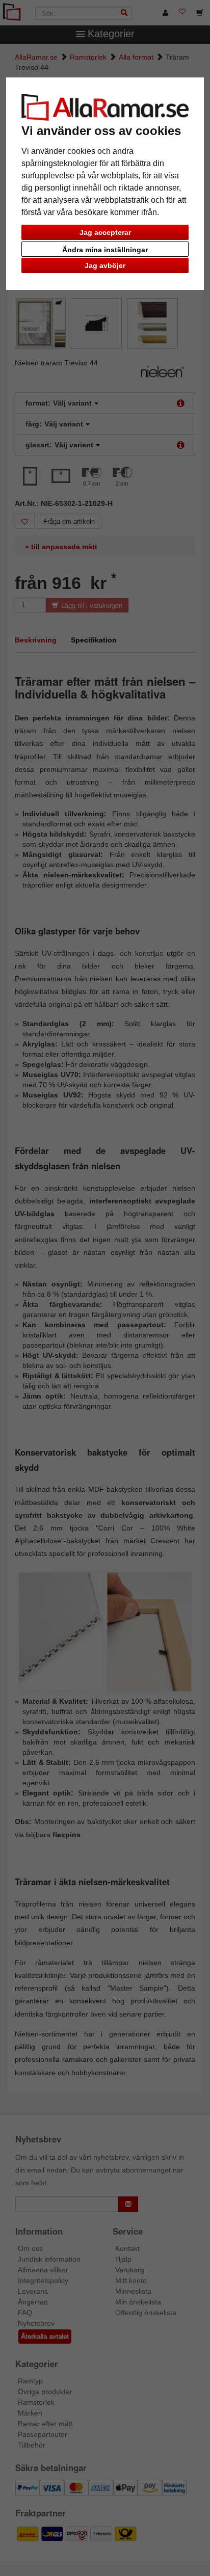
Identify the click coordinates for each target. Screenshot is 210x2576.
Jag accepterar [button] (105, 232)
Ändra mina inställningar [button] (105, 250)
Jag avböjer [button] (105, 265)
